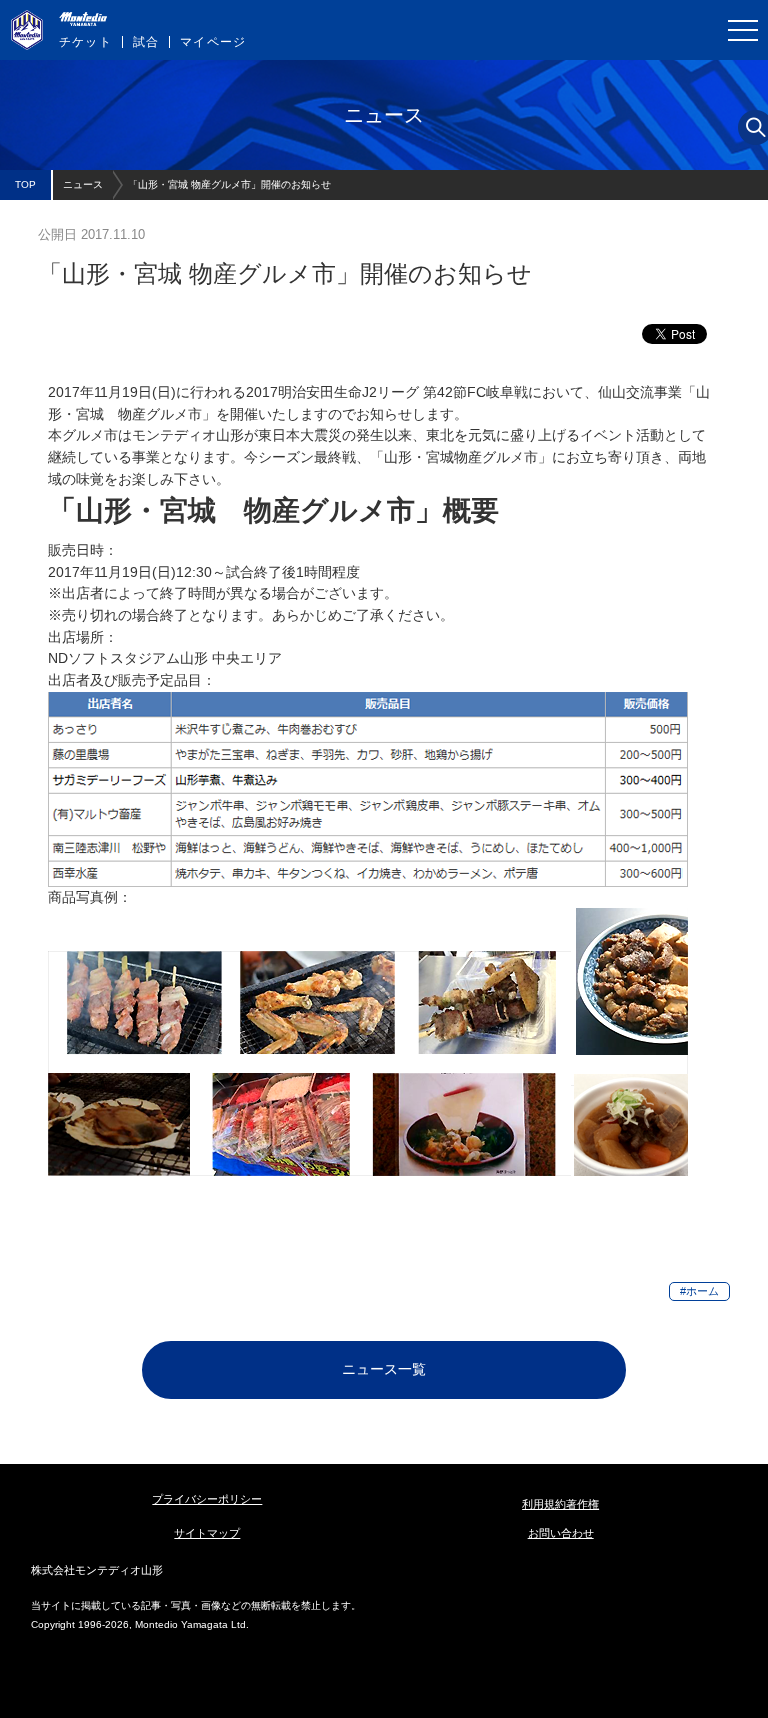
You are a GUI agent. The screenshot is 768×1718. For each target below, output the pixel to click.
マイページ (213, 42)
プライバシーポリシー (207, 1499)
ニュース (83, 184)
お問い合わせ (561, 1533)
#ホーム (699, 1291)
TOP (25, 184)
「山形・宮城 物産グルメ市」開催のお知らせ (229, 184)
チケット (85, 42)
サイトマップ (207, 1533)
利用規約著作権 (560, 1504)
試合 (146, 42)
